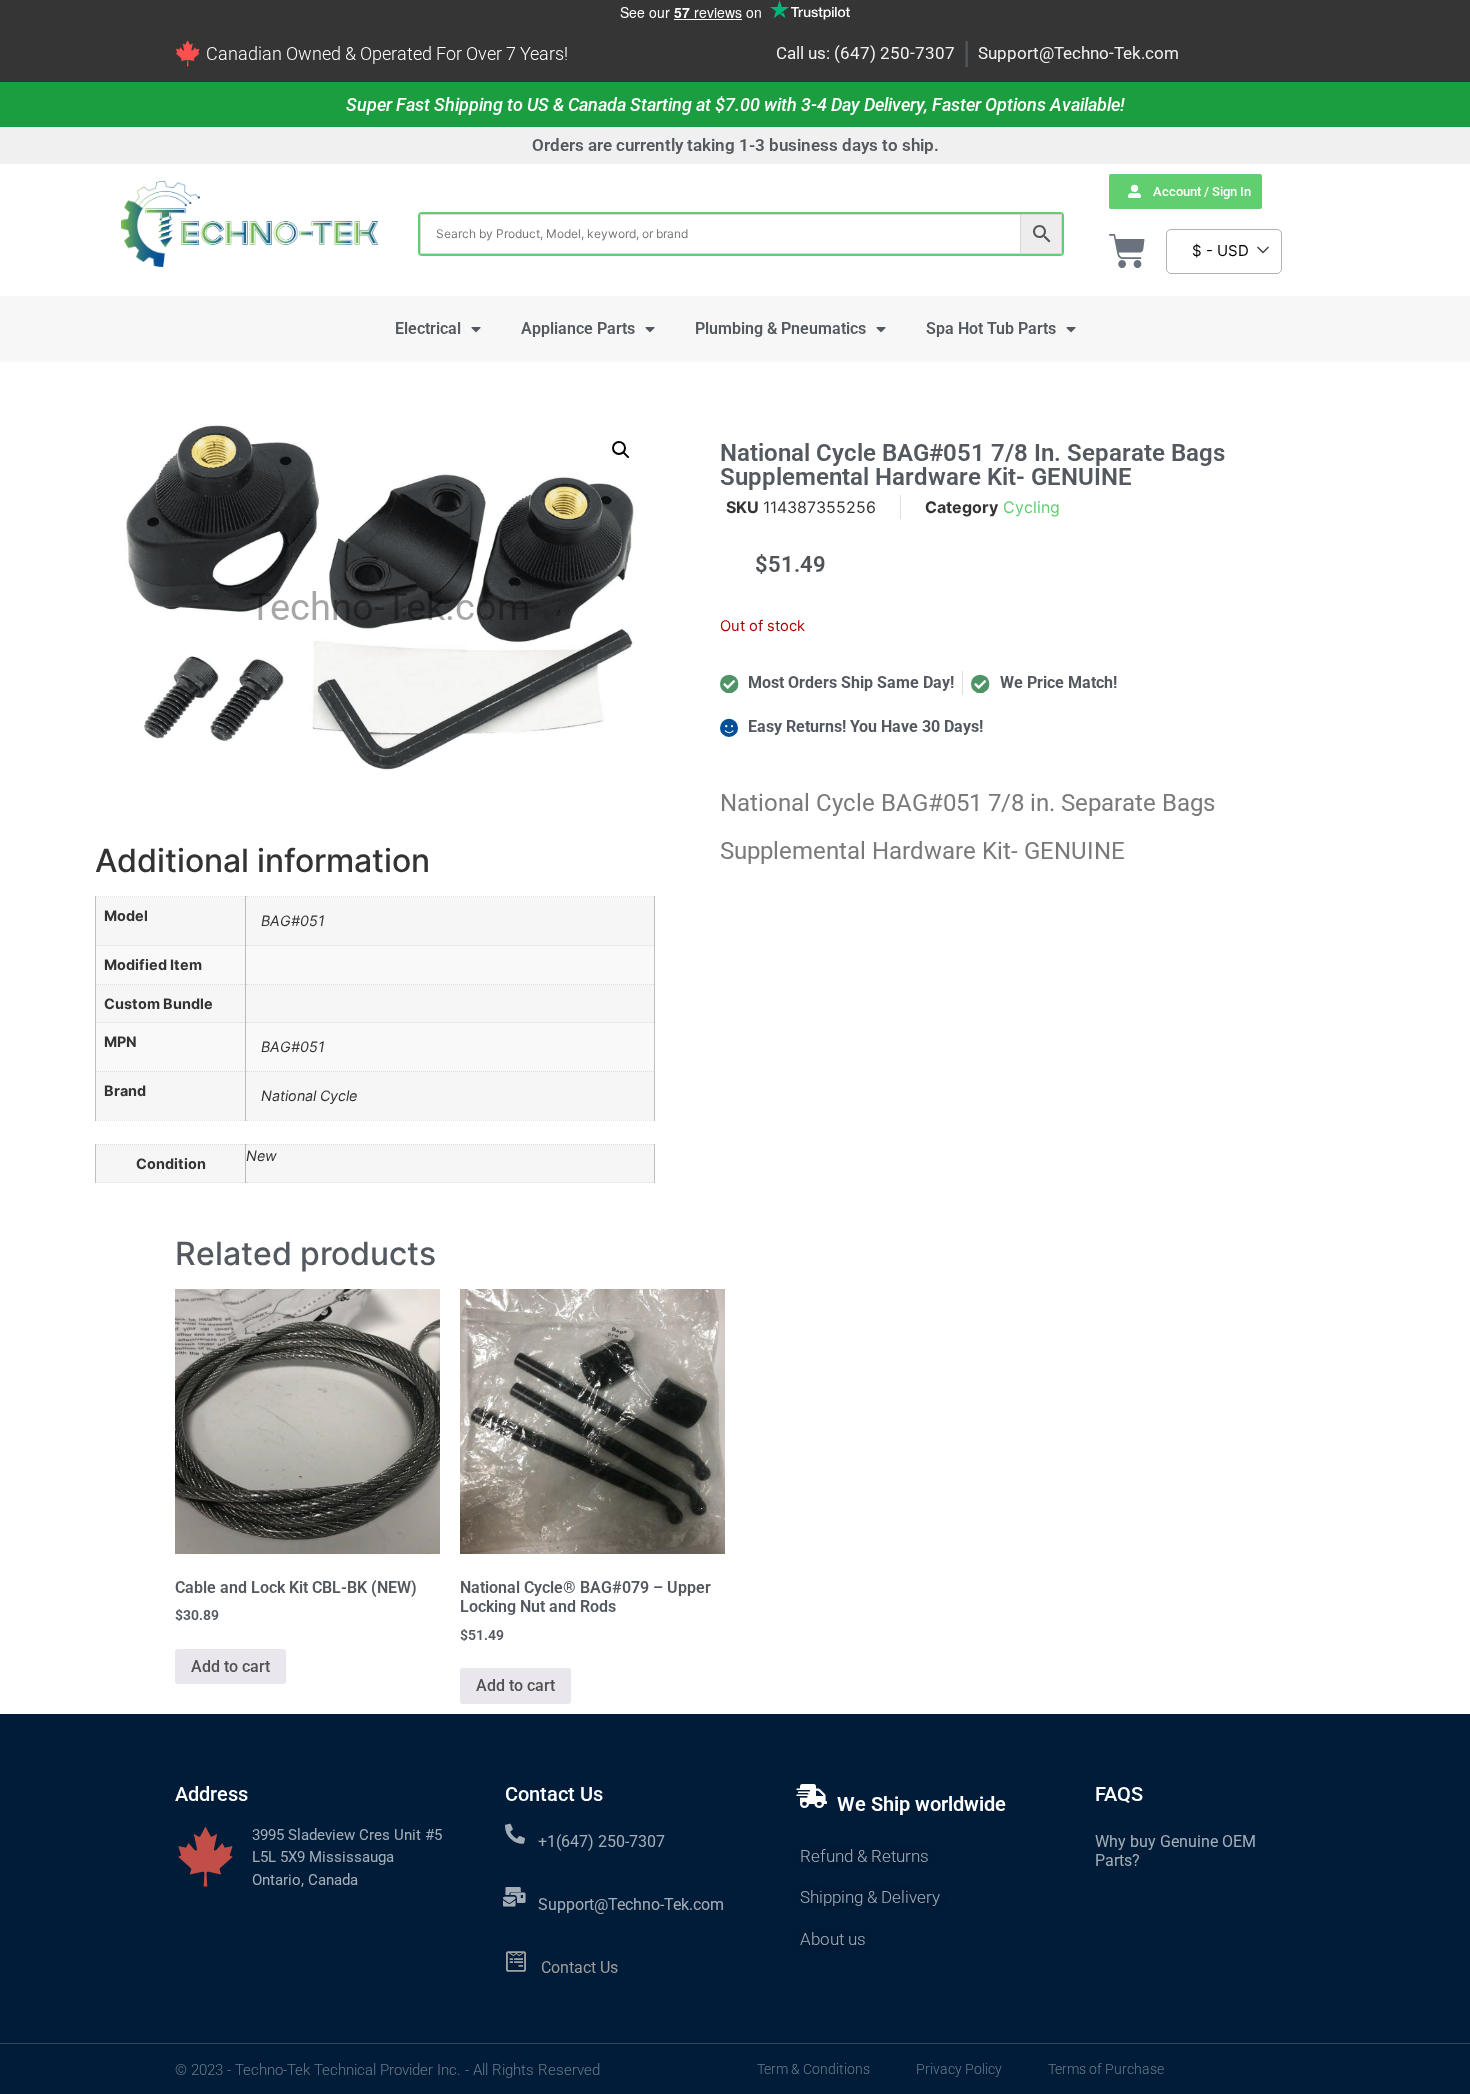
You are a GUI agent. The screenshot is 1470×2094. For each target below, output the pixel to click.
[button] (621, 450)
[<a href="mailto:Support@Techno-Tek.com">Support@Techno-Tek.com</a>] (515, 1897)
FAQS (1119, 1794)
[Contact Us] (516, 1961)
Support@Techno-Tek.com (1078, 53)
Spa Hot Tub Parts (991, 328)
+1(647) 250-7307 (601, 1841)
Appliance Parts (578, 328)
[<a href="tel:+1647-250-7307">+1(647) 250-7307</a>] (515, 1834)
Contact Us (579, 1967)
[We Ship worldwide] (812, 1796)
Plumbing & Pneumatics (780, 328)
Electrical (428, 328)
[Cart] (1127, 251)
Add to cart (230, 1666)
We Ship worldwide (921, 1804)
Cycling (1031, 507)
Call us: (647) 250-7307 (865, 53)
